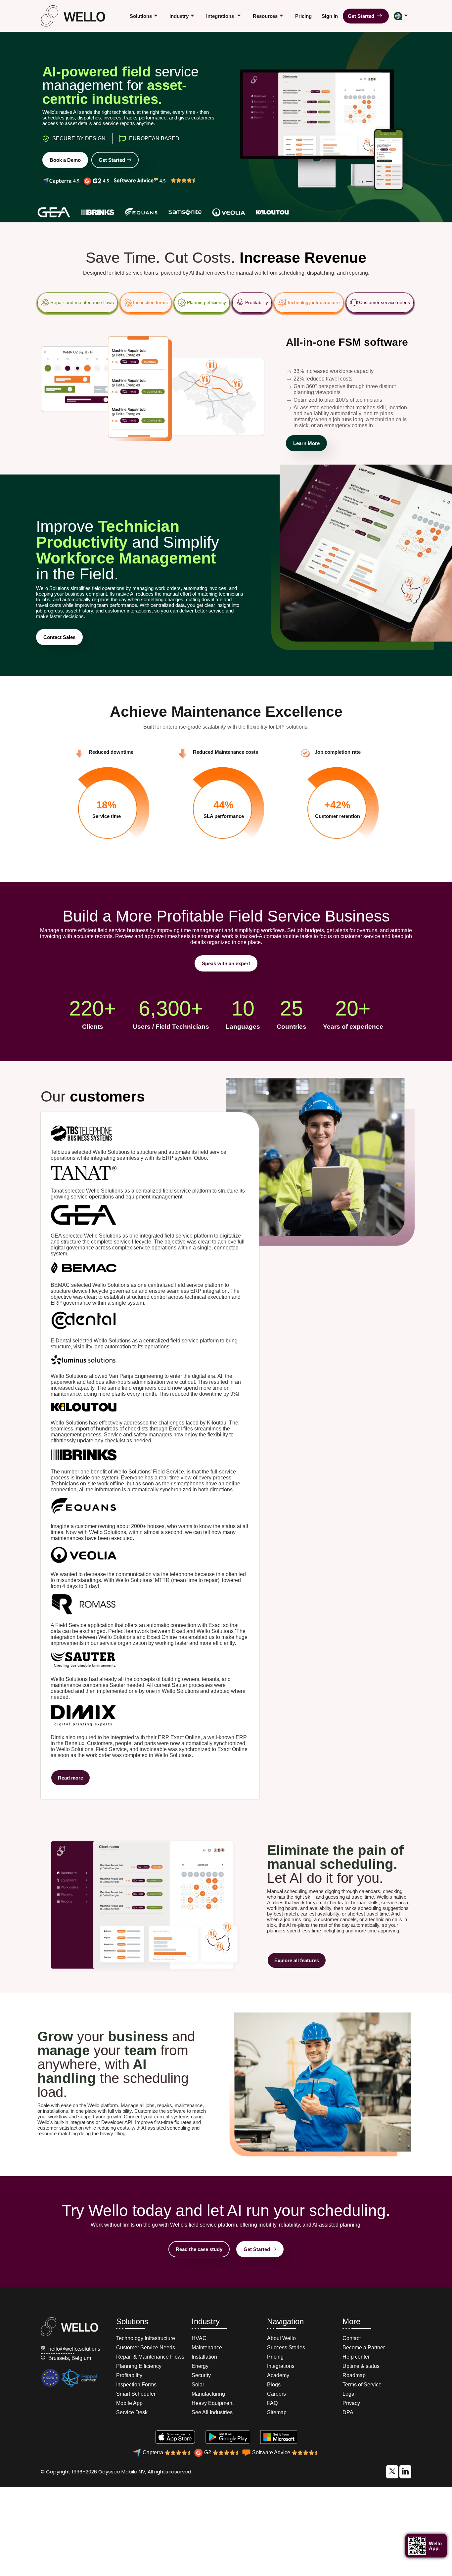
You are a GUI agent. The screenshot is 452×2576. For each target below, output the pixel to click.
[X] (392, 2472)
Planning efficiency (206, 302)
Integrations (221, 16)
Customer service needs (384, 302)
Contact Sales (59, 637)
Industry (179, 16)
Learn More (306, 443)
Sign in (330, 16)
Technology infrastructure (313, 302)
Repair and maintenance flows (82, 302)
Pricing (303, 16)
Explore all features (297, 1960)
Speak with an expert (226, 963)
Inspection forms (150, 302)
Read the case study (199, 2249)
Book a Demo (65, 160)
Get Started (362, 16)
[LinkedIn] (405, 2472)
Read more (70, 1778)
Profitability (257, 302)
